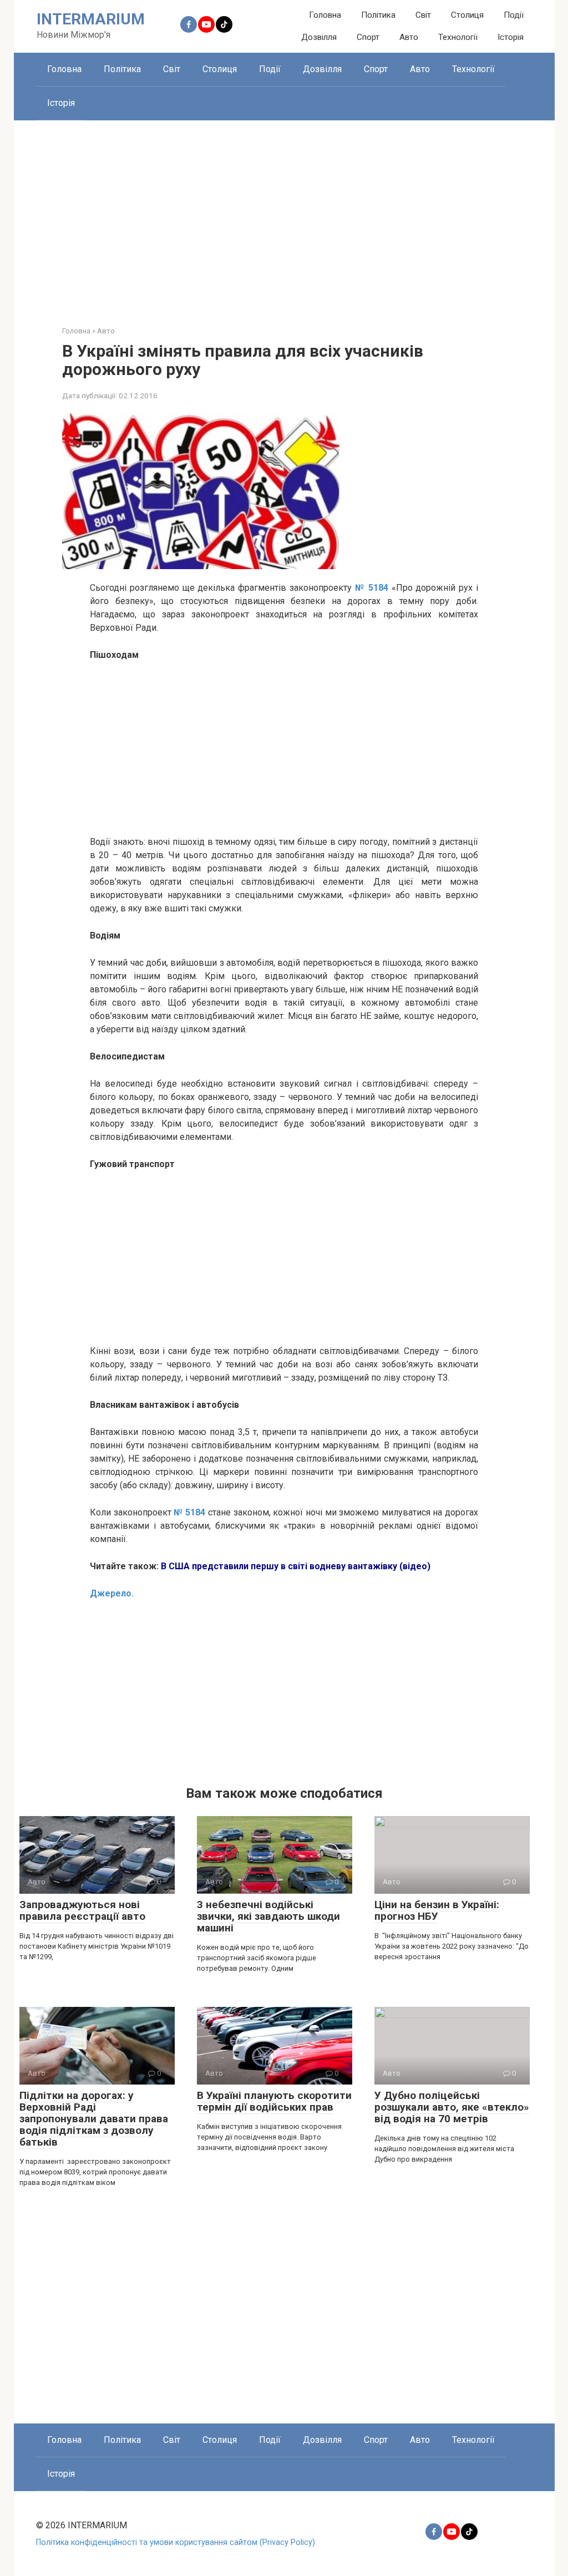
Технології (458, 37)
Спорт (368, 37)
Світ (423, 15)
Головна (325, 15)
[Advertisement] (284, 215)
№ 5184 (189, 1512)
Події (514, 15)
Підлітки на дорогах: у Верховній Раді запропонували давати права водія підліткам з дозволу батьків (94, 2119)
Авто (409, 37)
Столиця (467, 15)
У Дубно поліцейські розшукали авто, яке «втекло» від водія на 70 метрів (452, 2107)
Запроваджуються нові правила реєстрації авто (82, 1910)
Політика (378, 15)
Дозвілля (319, 37)
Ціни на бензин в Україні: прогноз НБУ (437, 1910)
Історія (511, 37)
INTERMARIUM (91, 19)
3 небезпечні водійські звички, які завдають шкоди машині (268, 1916)
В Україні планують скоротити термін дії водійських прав (274, 2101)
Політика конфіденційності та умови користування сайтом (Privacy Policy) (176, 2542)
